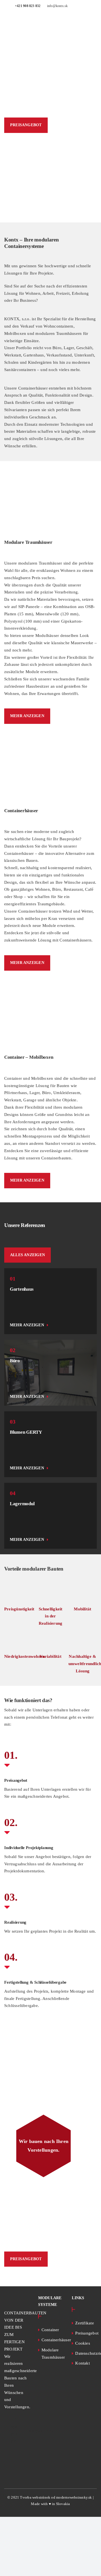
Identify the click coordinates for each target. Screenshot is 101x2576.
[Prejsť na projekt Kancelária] (50, 1373)
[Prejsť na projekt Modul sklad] (50, 1516)
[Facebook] (6, 2455)
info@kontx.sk (58, 6)
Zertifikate (84, 2323)
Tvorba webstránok (35, 2498)
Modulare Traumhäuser (51, 2354)
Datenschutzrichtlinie (85, 2353)
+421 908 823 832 (28, 6)
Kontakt (82, 2363)
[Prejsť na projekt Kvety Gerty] (50, 1444)
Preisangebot (85, 2333)
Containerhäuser (51, 2340)
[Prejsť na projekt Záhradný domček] (50, 1301)
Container (50, 2330)
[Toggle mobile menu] (93, 25)
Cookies (83, 2343)
